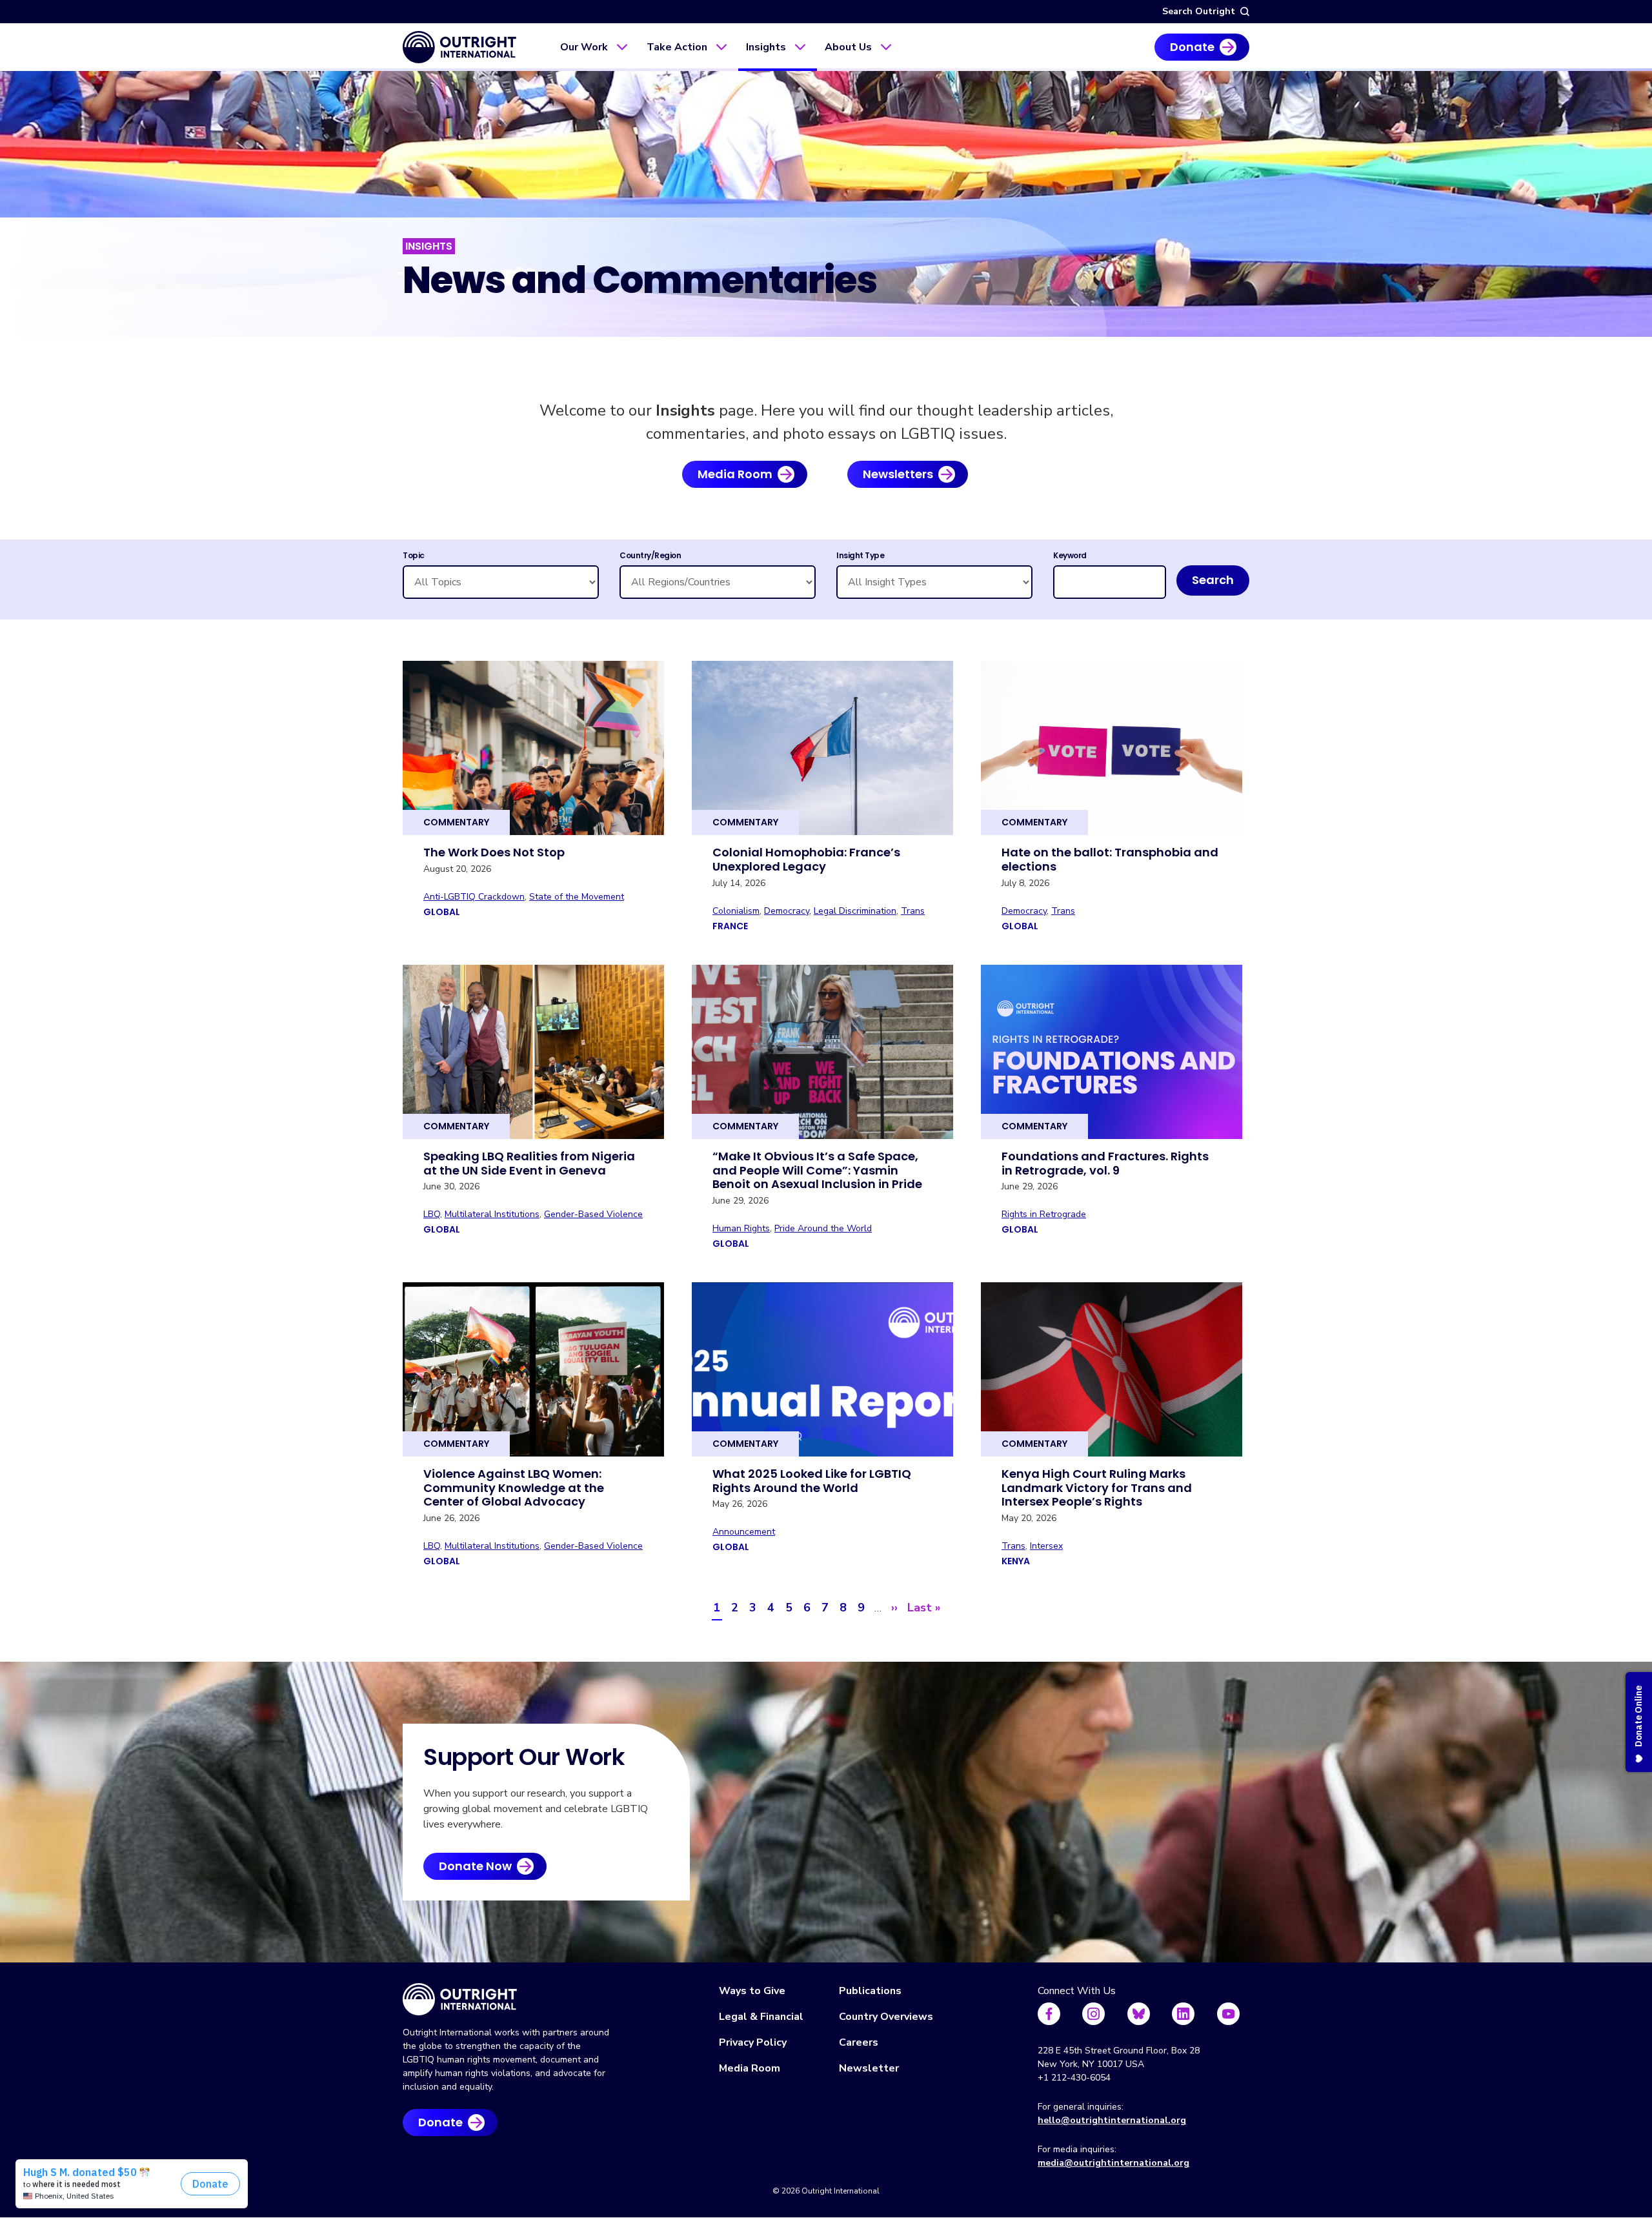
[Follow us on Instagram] (1093, 2014)
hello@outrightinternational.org (1112, 2120)
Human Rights (741, 1228)
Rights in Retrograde (1044, 1214)
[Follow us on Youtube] (1228, 2014)
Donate (1192, 47)
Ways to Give (752, 1991)
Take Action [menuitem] (677, 47)
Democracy (787, 911)
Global (442, 912)
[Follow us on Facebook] (1049, 2014)
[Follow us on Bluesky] (1139, 2014)
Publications (870, 1991)
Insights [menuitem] (766, 47)
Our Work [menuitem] (584, 47)
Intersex (1046, 1546)
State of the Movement (577, 897)
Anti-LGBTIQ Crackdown (474, 897)
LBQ (432, 1214)
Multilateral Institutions (492, 1214)
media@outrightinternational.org (1113, 2163)
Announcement (744, 1532)
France (730, 926)
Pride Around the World (823, 1228)
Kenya (1016, 1561)
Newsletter (869, 2068)
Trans (913, 911)
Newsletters (898, 474)
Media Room (735, 474)
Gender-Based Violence (593, 1214)
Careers (859, 2042)
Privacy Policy (753, 2042)
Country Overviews (886, 2017)
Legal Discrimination (855, 911)
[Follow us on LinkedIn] (1183, 2014)
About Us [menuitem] (848, 47)
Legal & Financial (761, 2017)
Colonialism (736, 911)
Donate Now (475, 1866)
